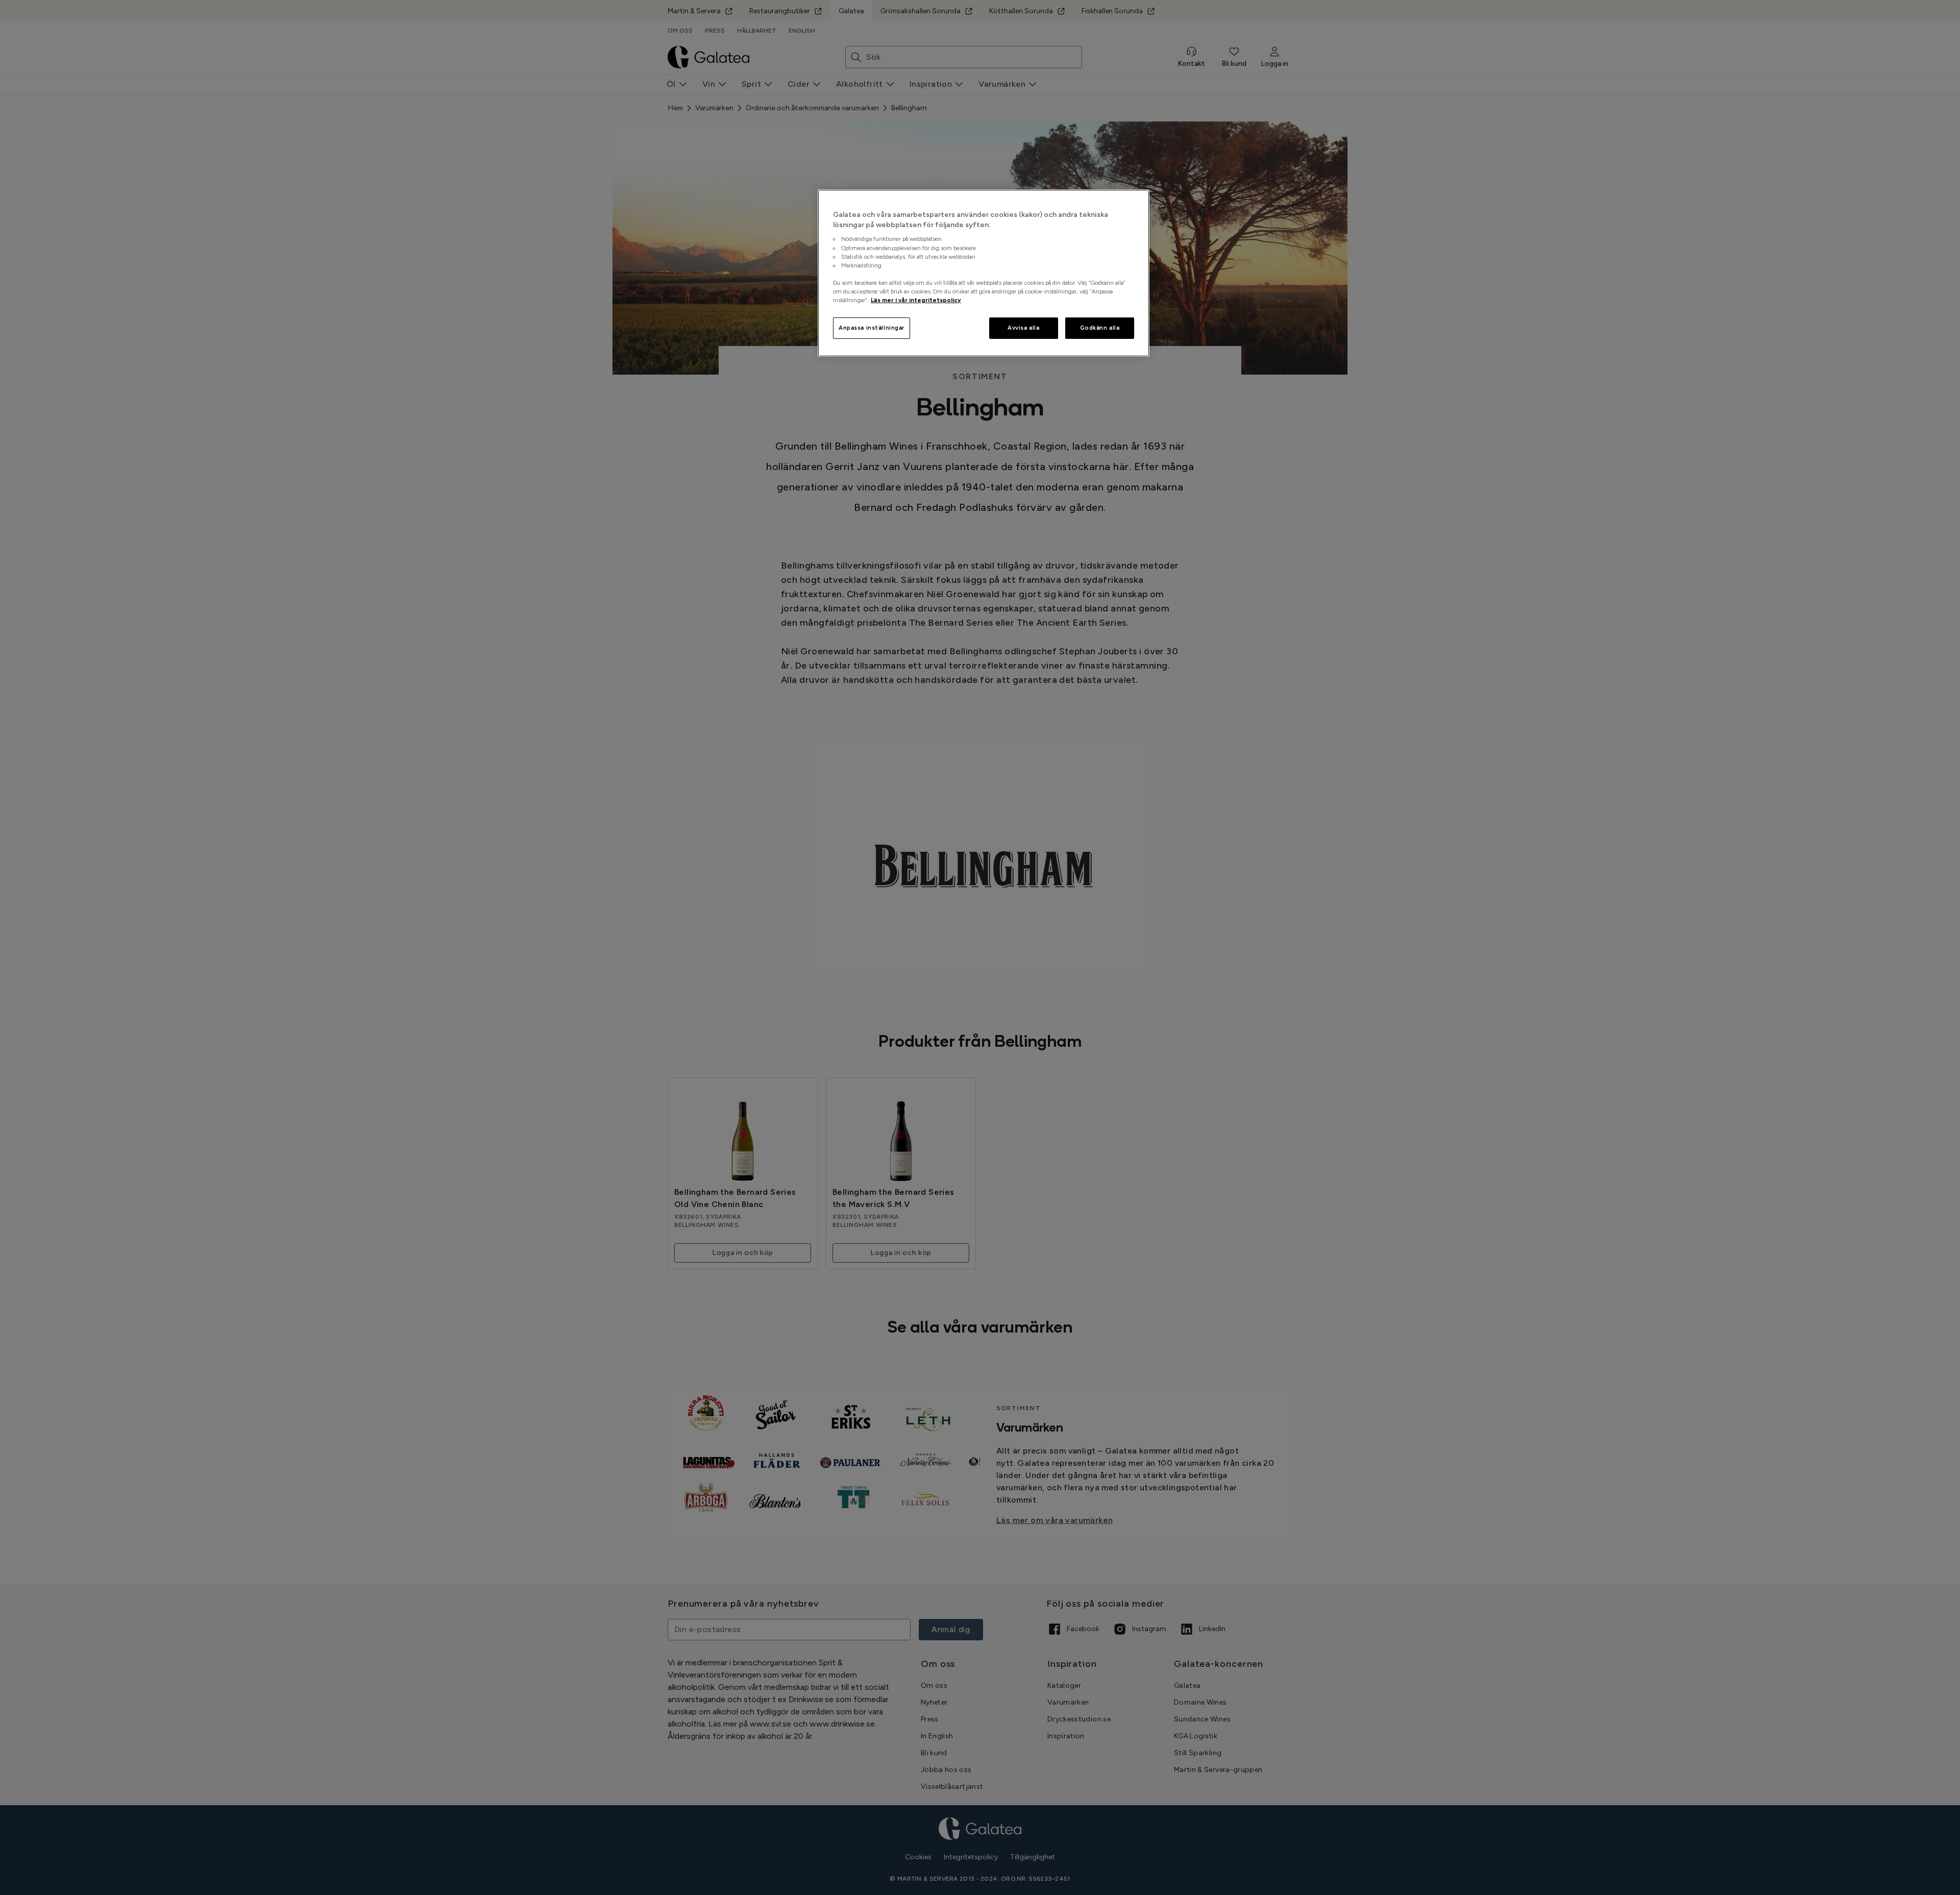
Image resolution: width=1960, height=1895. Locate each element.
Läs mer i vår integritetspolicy (916, 300)
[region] (984, 273)
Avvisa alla (1023, 328)
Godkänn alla (1100, 328)
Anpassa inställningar (872, 328)
